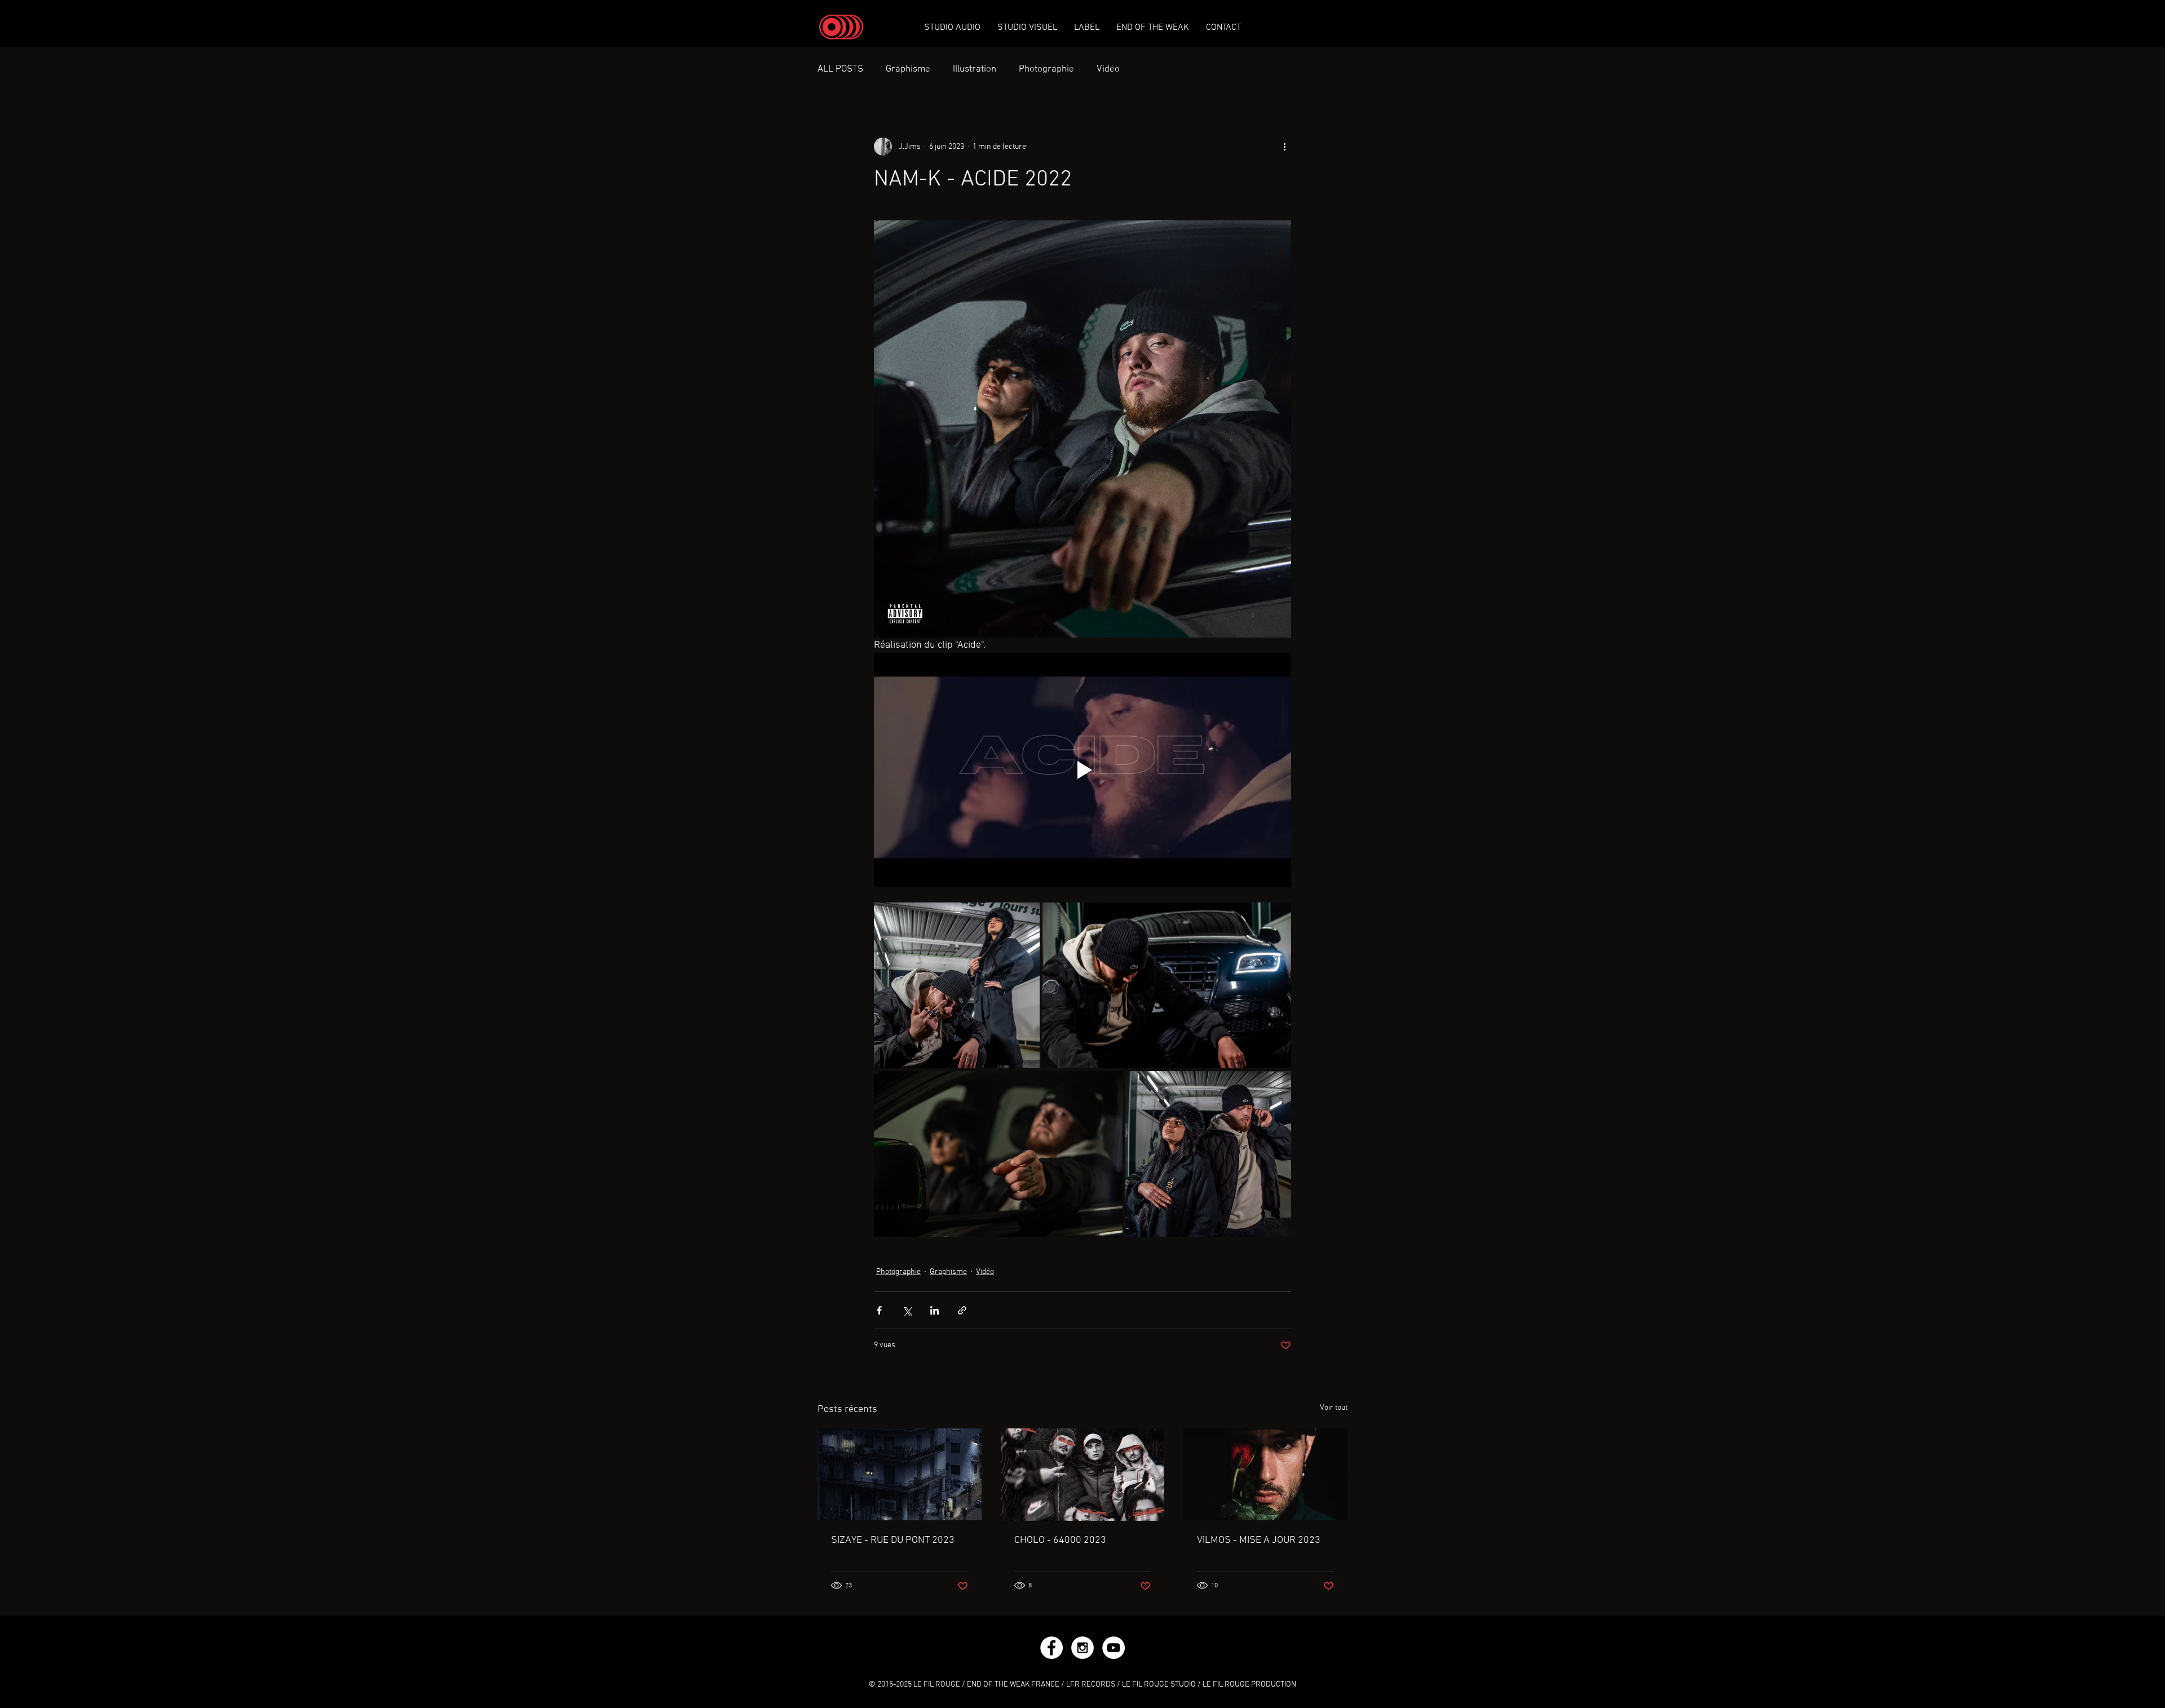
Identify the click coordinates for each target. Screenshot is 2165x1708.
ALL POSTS (840, 69)
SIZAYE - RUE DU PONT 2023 (893, 1540)
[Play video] (1082, 770)
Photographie (1046, 69)
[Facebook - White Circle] (1051, 1648)
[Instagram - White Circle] (1082, 1648)
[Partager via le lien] (962, 1310)
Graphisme (908, 69)
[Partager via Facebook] (879, 1310)
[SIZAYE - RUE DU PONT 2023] (900, 1474)
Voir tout (1334, 1408)
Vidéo (1108, 69)
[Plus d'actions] (1284, 147)
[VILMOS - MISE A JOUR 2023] (1265, 1474)
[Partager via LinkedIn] (935, 1310)
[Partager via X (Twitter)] (907, 1310)
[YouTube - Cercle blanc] (1114, 1648)
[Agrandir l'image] (957, 985)
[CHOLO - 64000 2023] (1083, 1475)
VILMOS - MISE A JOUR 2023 (1259, 1540)
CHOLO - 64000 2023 (1060, 1540)
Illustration (975, 69)
